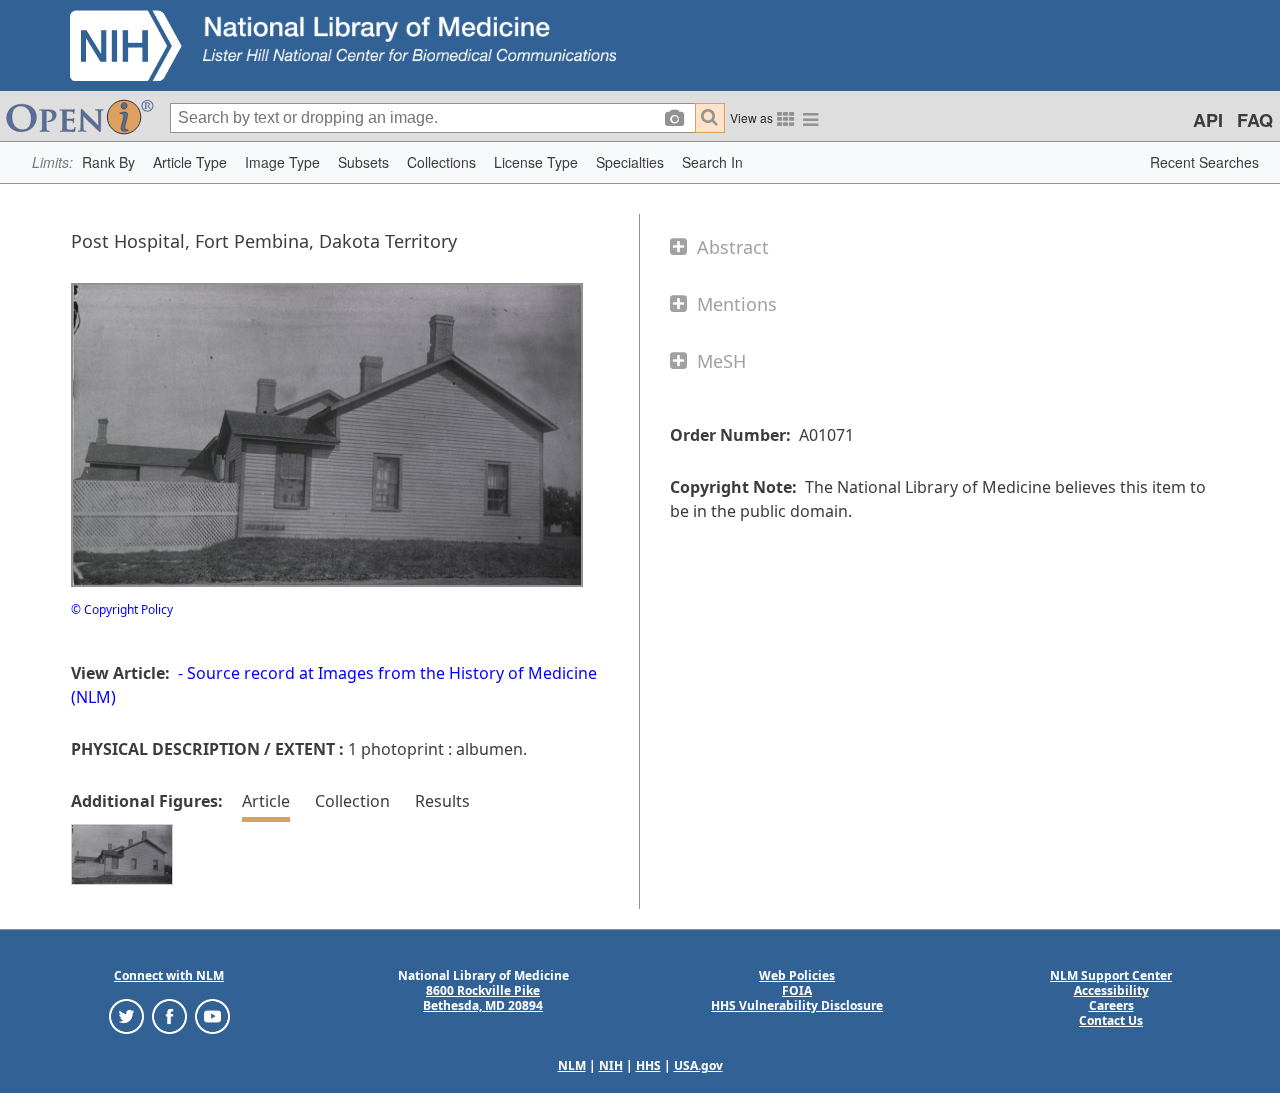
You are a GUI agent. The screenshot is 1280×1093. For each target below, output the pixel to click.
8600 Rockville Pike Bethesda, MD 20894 (483, 998)
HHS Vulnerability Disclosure (797, 1005)
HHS (648, 1065)
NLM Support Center (1111, 975)
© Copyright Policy (122, 609)
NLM (572, 1065)
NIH (611, 1065)
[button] (108, 162)
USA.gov (698, 1065)
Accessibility (1111, 990)
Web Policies (797, 975)
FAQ (1255, 120)
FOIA (797, 990)
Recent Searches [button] (1204, 162)
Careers (1111, 1005)
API (1208, 120)
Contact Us (1111, 1020)
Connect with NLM (169, 975)
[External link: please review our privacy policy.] (126, 1015)
